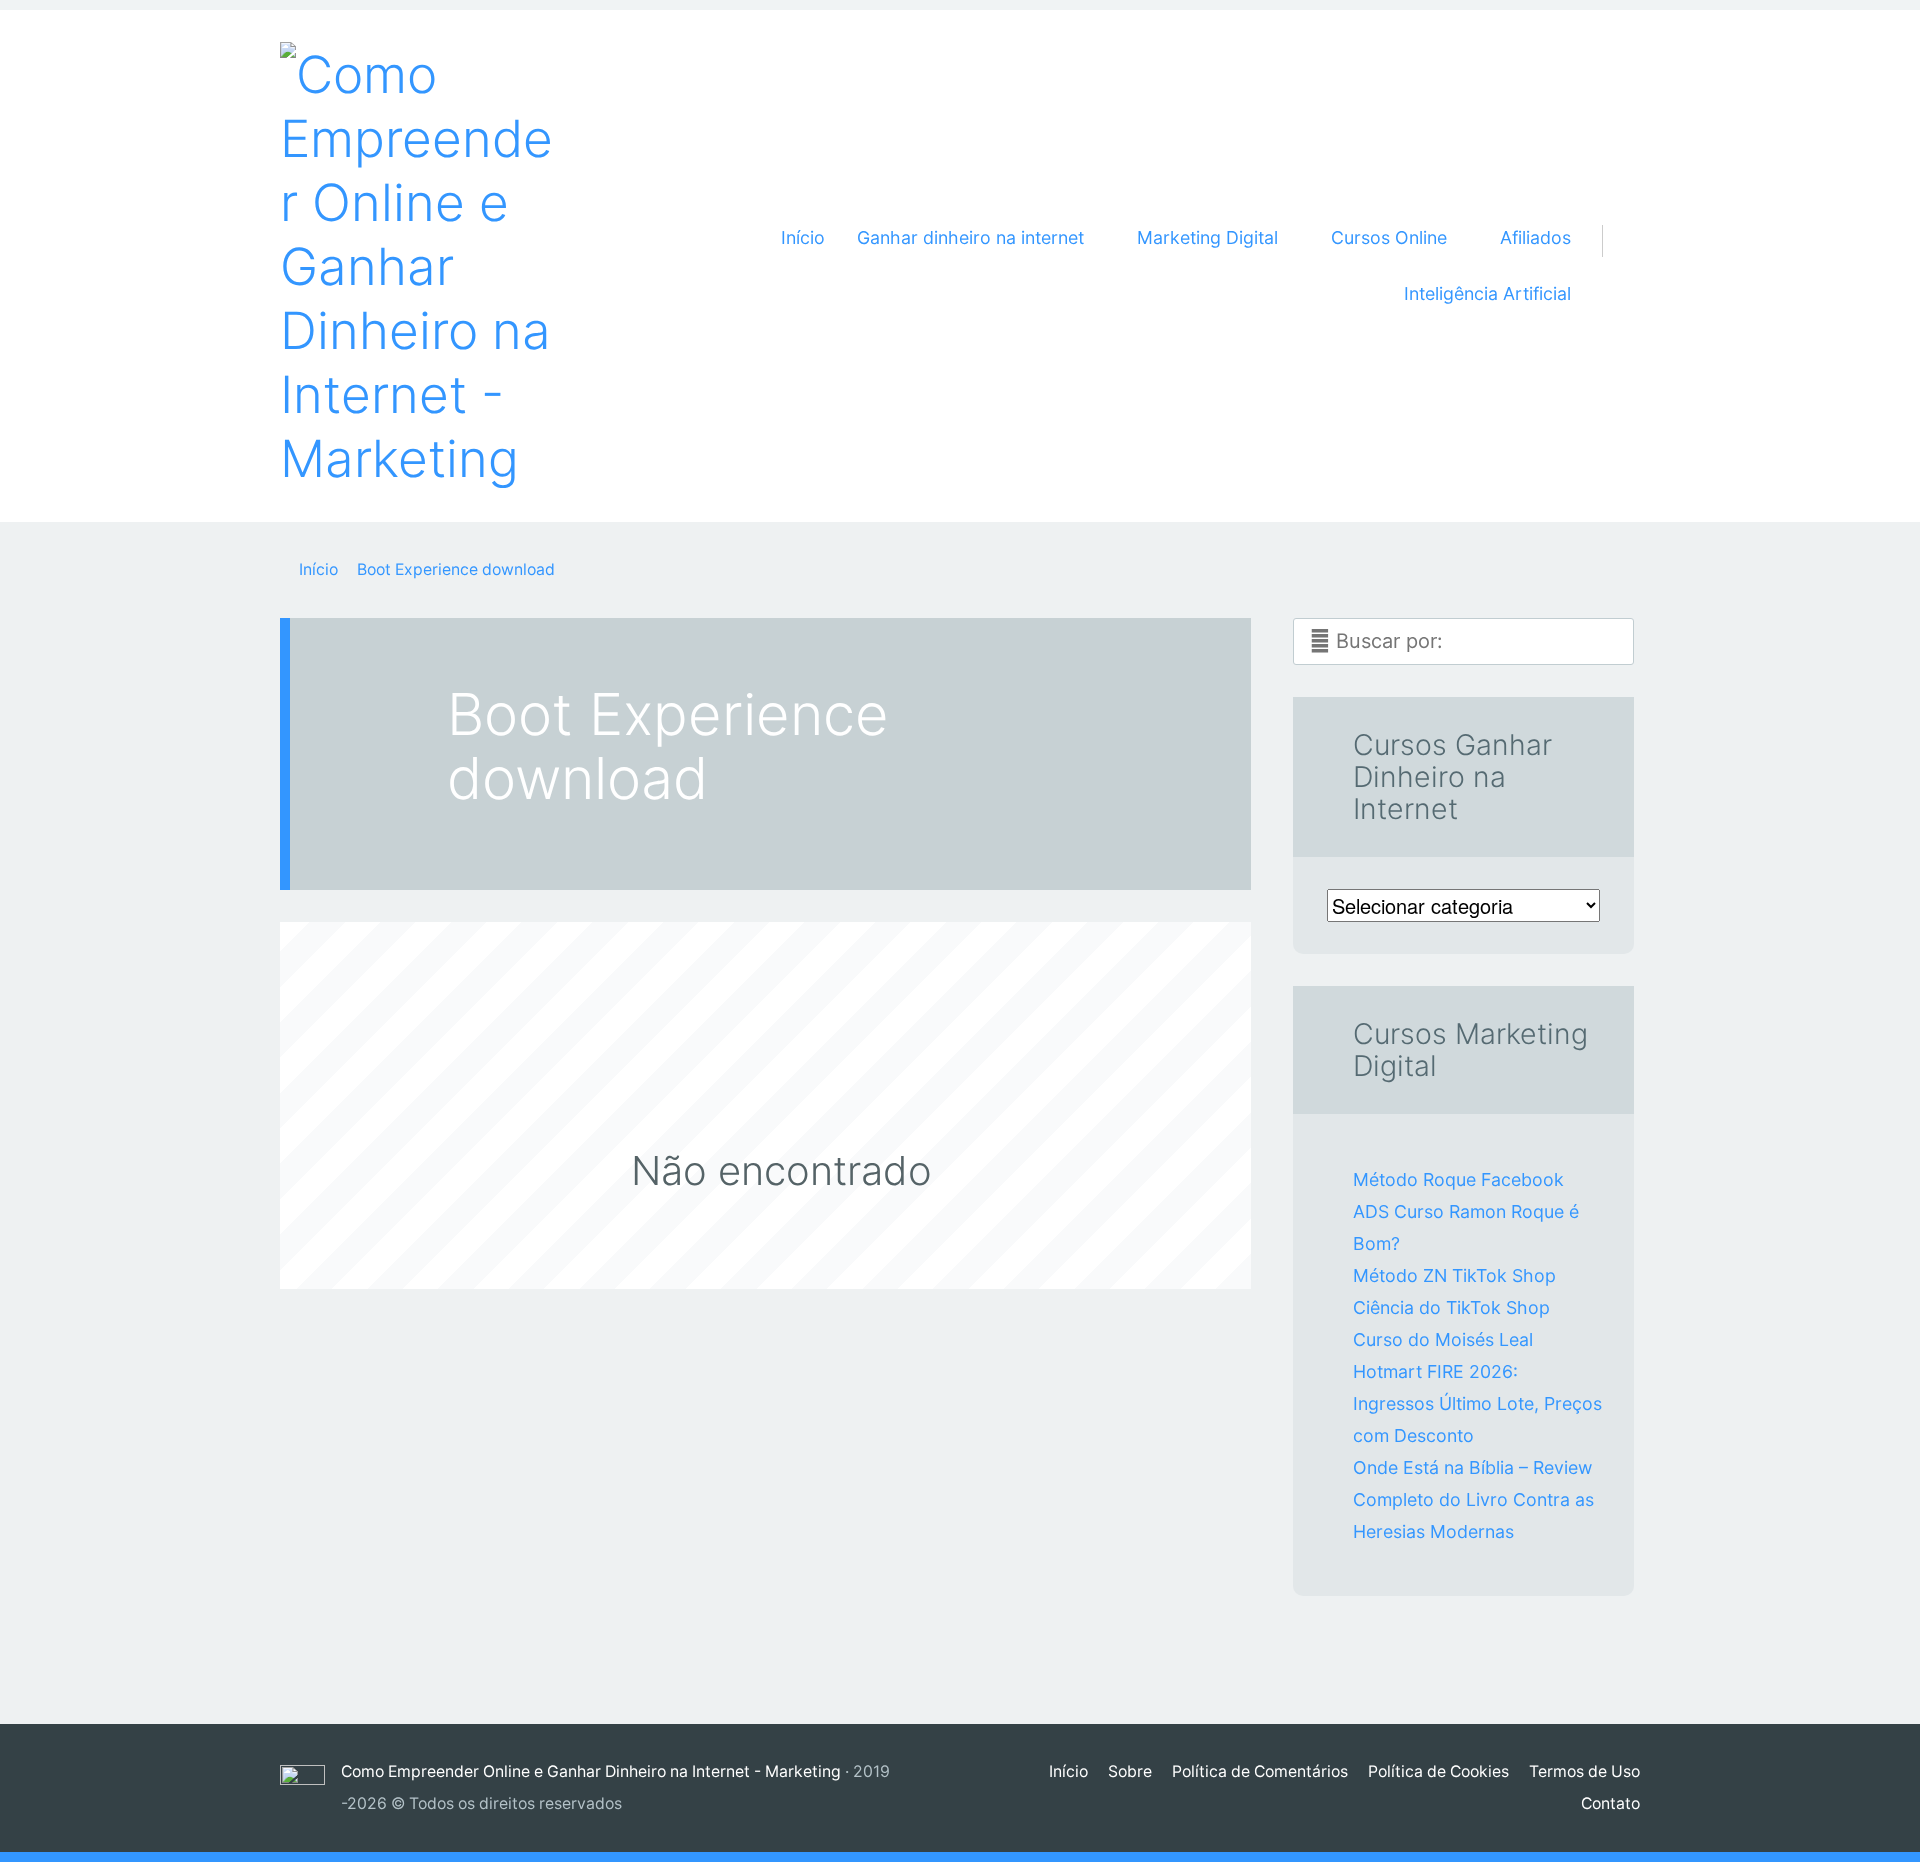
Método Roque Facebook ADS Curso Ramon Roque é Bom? (1466, 1211)
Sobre (1130, 1771)
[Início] (310, 1787)
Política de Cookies (1438, 1771)
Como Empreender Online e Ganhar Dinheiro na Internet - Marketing (591, 1771)
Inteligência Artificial (1487, 293)
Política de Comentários (1260, 1771)
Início (803, 237)
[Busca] (1613, 217)
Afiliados (1535, 237)
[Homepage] (420, 266)
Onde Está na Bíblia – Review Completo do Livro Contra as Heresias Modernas (1473, 1499)
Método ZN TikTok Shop (1454, 1275)
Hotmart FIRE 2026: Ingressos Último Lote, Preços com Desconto (1477, 1403)
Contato (1610, 1803)
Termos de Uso (1584, 1771)
